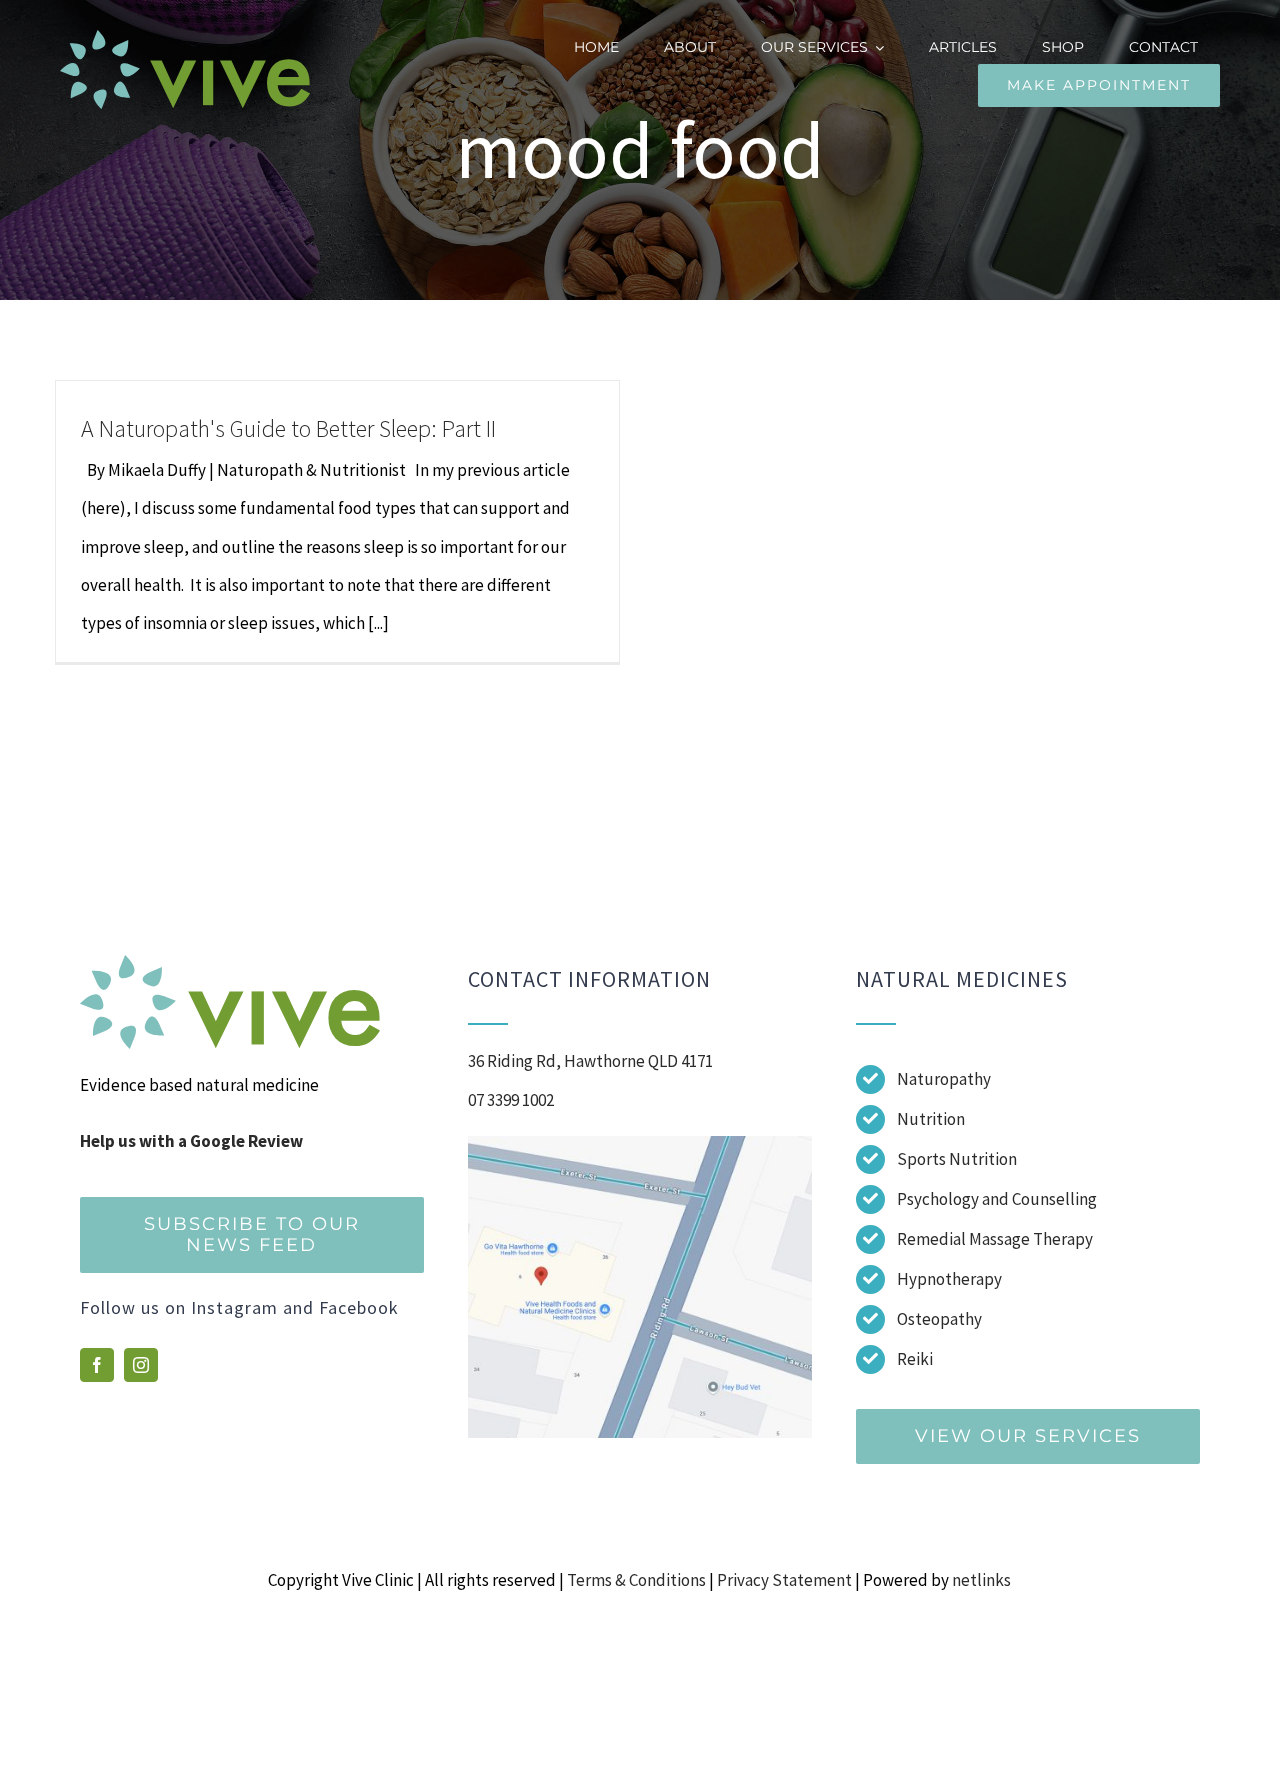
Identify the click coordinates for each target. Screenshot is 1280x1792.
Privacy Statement (784, 1580)
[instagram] (141, 1365)
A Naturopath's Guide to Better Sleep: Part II (288, 428)
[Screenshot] (640, 1144)
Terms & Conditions (636, 1580)
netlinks (981, 1580)
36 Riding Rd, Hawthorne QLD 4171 (590, 1061)
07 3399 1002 (511, 1100)
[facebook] (97, 1365)
